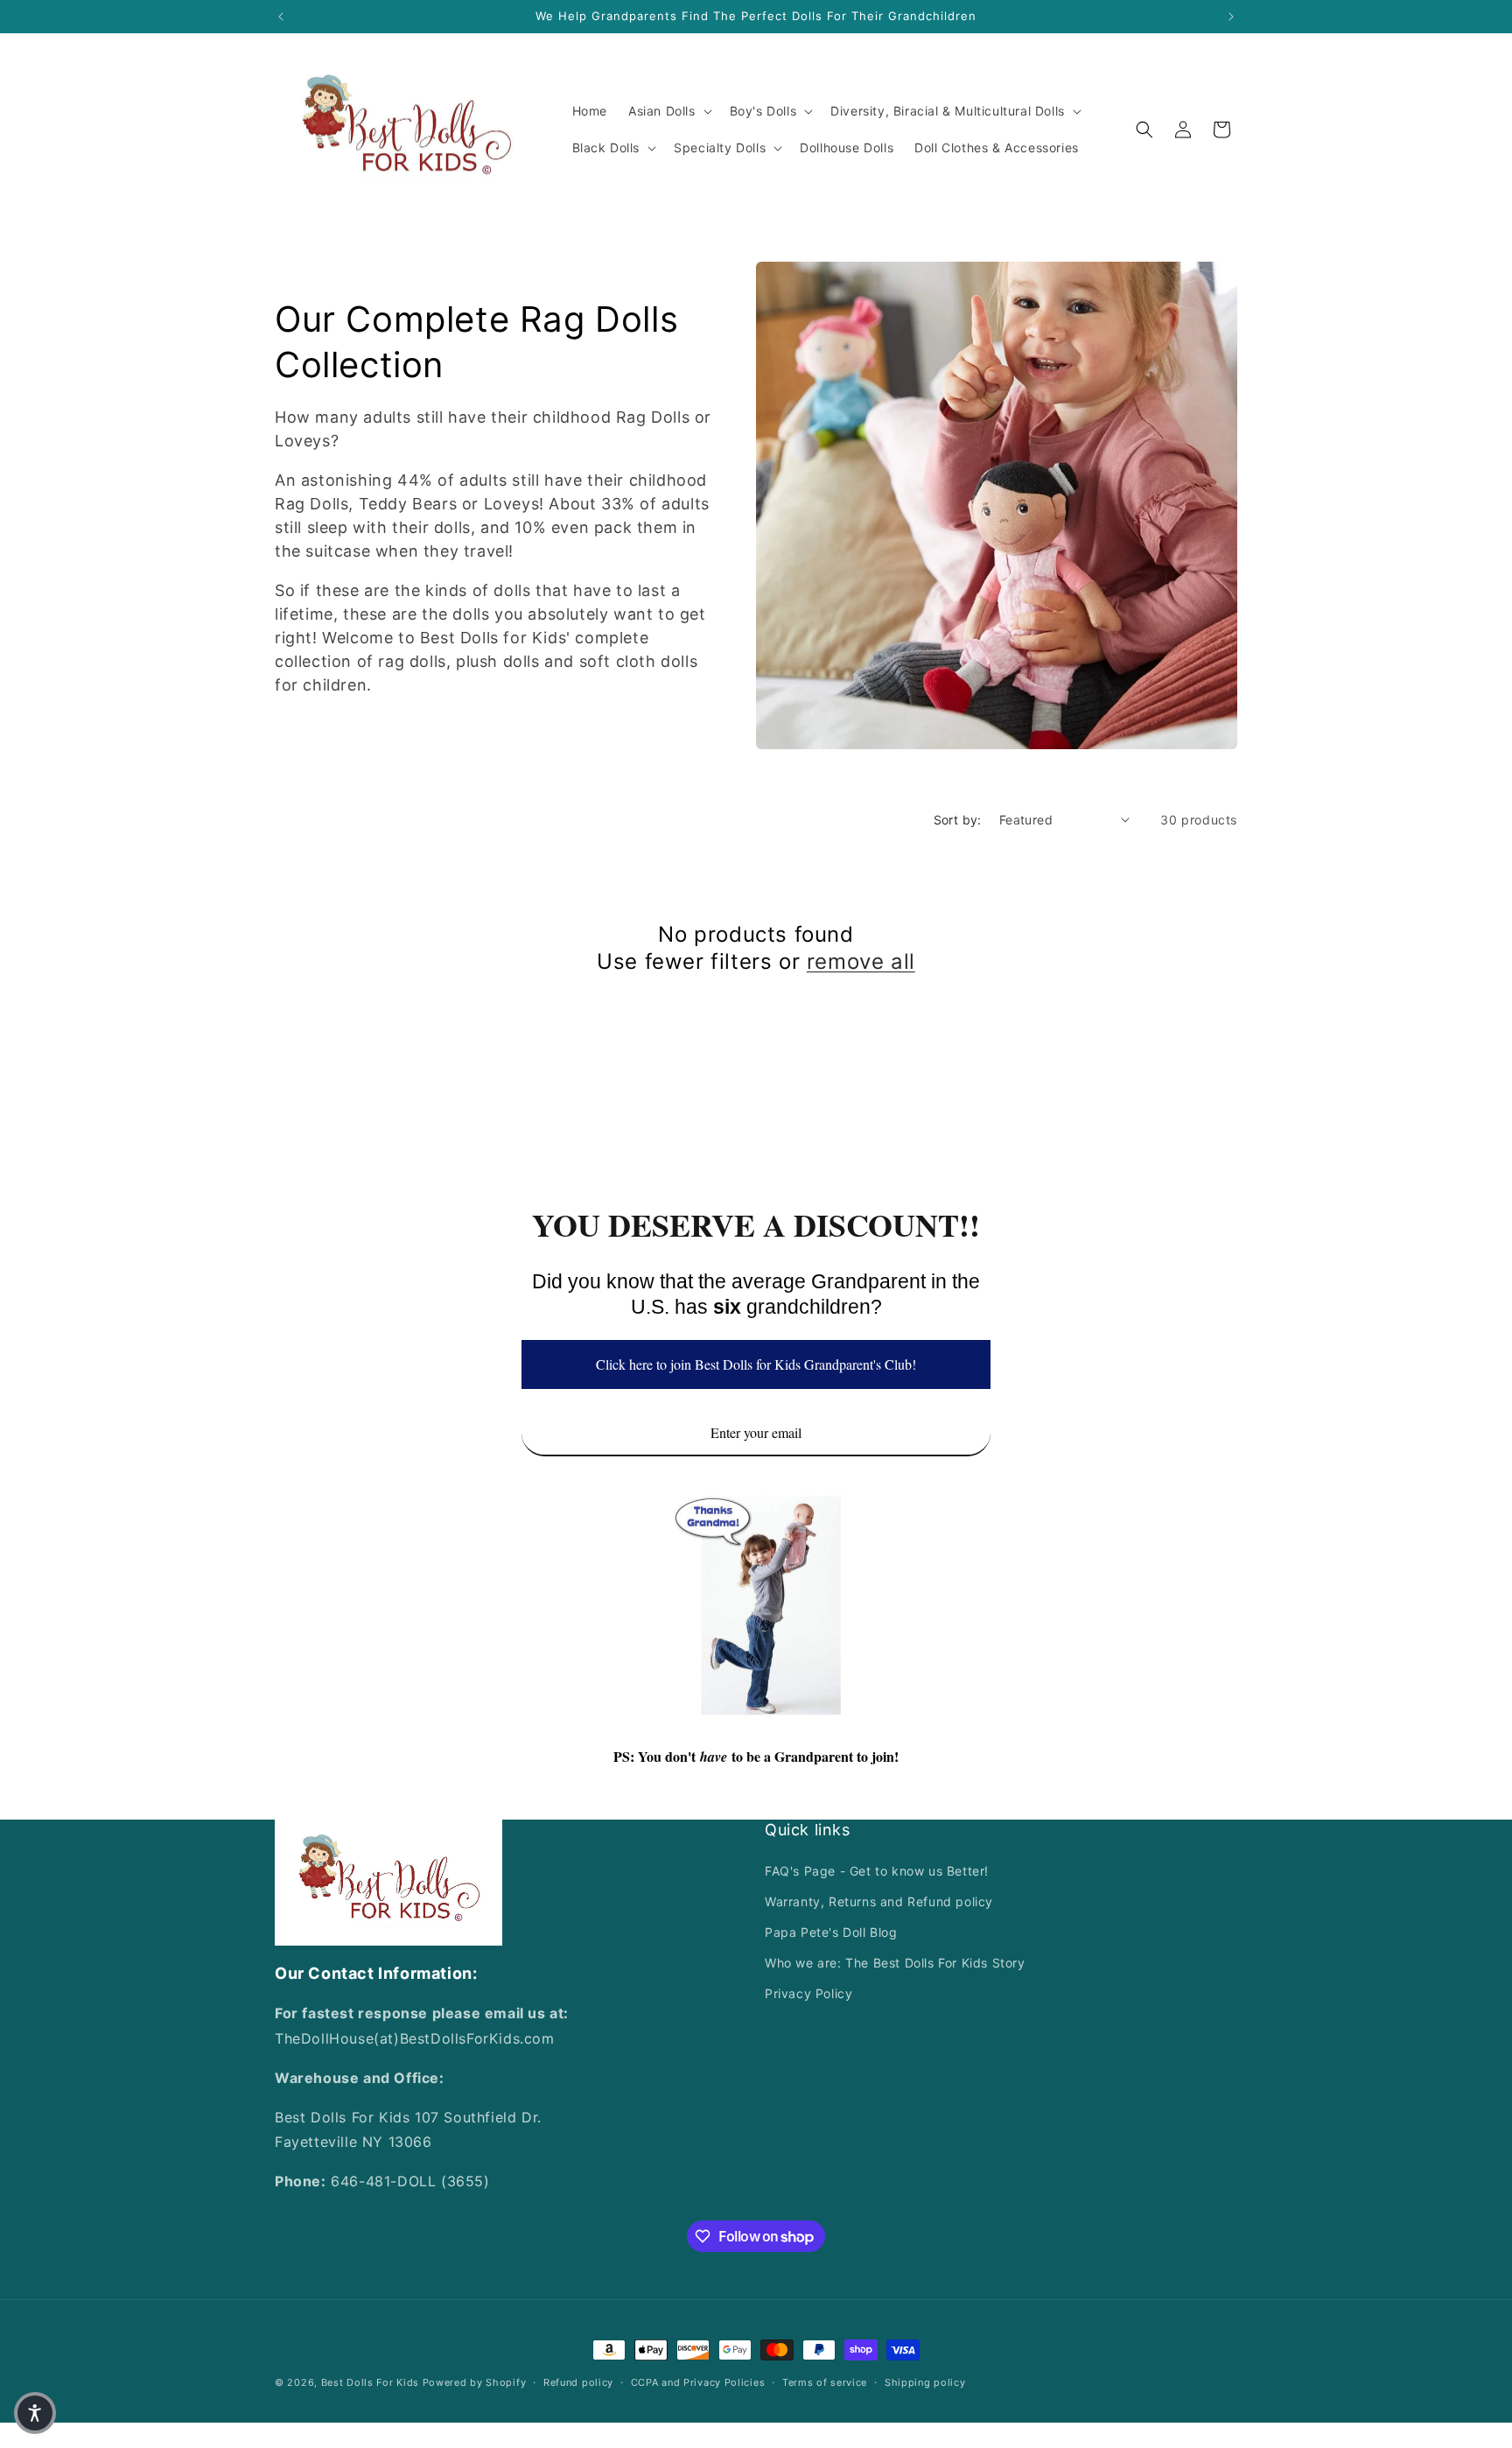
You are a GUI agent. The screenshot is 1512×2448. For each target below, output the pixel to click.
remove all (861, 961)
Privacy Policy (808, 1993)
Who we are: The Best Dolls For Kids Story (895, 1963)
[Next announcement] (1231, 17)
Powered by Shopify (475, 2382)
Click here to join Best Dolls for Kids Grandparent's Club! (756, 1364)
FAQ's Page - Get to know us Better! (877, 1871)
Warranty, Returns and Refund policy (879, 1901)
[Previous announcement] (281, 17)
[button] (668, 111)
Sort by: (958, 820)
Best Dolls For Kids (370, 2382)
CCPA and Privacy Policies (698, 2382)
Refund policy (578, 2382)
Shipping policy (925, 2382)
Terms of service (825, 2382)
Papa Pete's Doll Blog (831, 1932)
